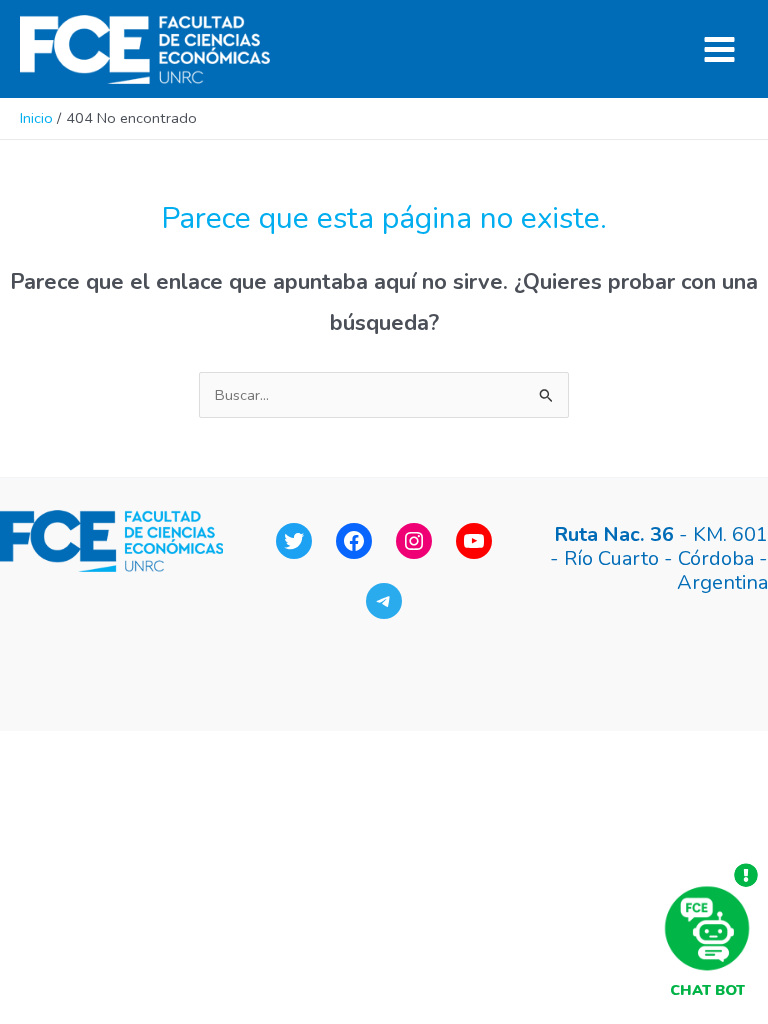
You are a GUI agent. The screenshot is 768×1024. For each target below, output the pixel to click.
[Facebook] (354, 541)
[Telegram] (384, 601)
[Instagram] (414, 541)
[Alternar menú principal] (719, 49)
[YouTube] (474, 541)
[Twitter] (294, 541)
